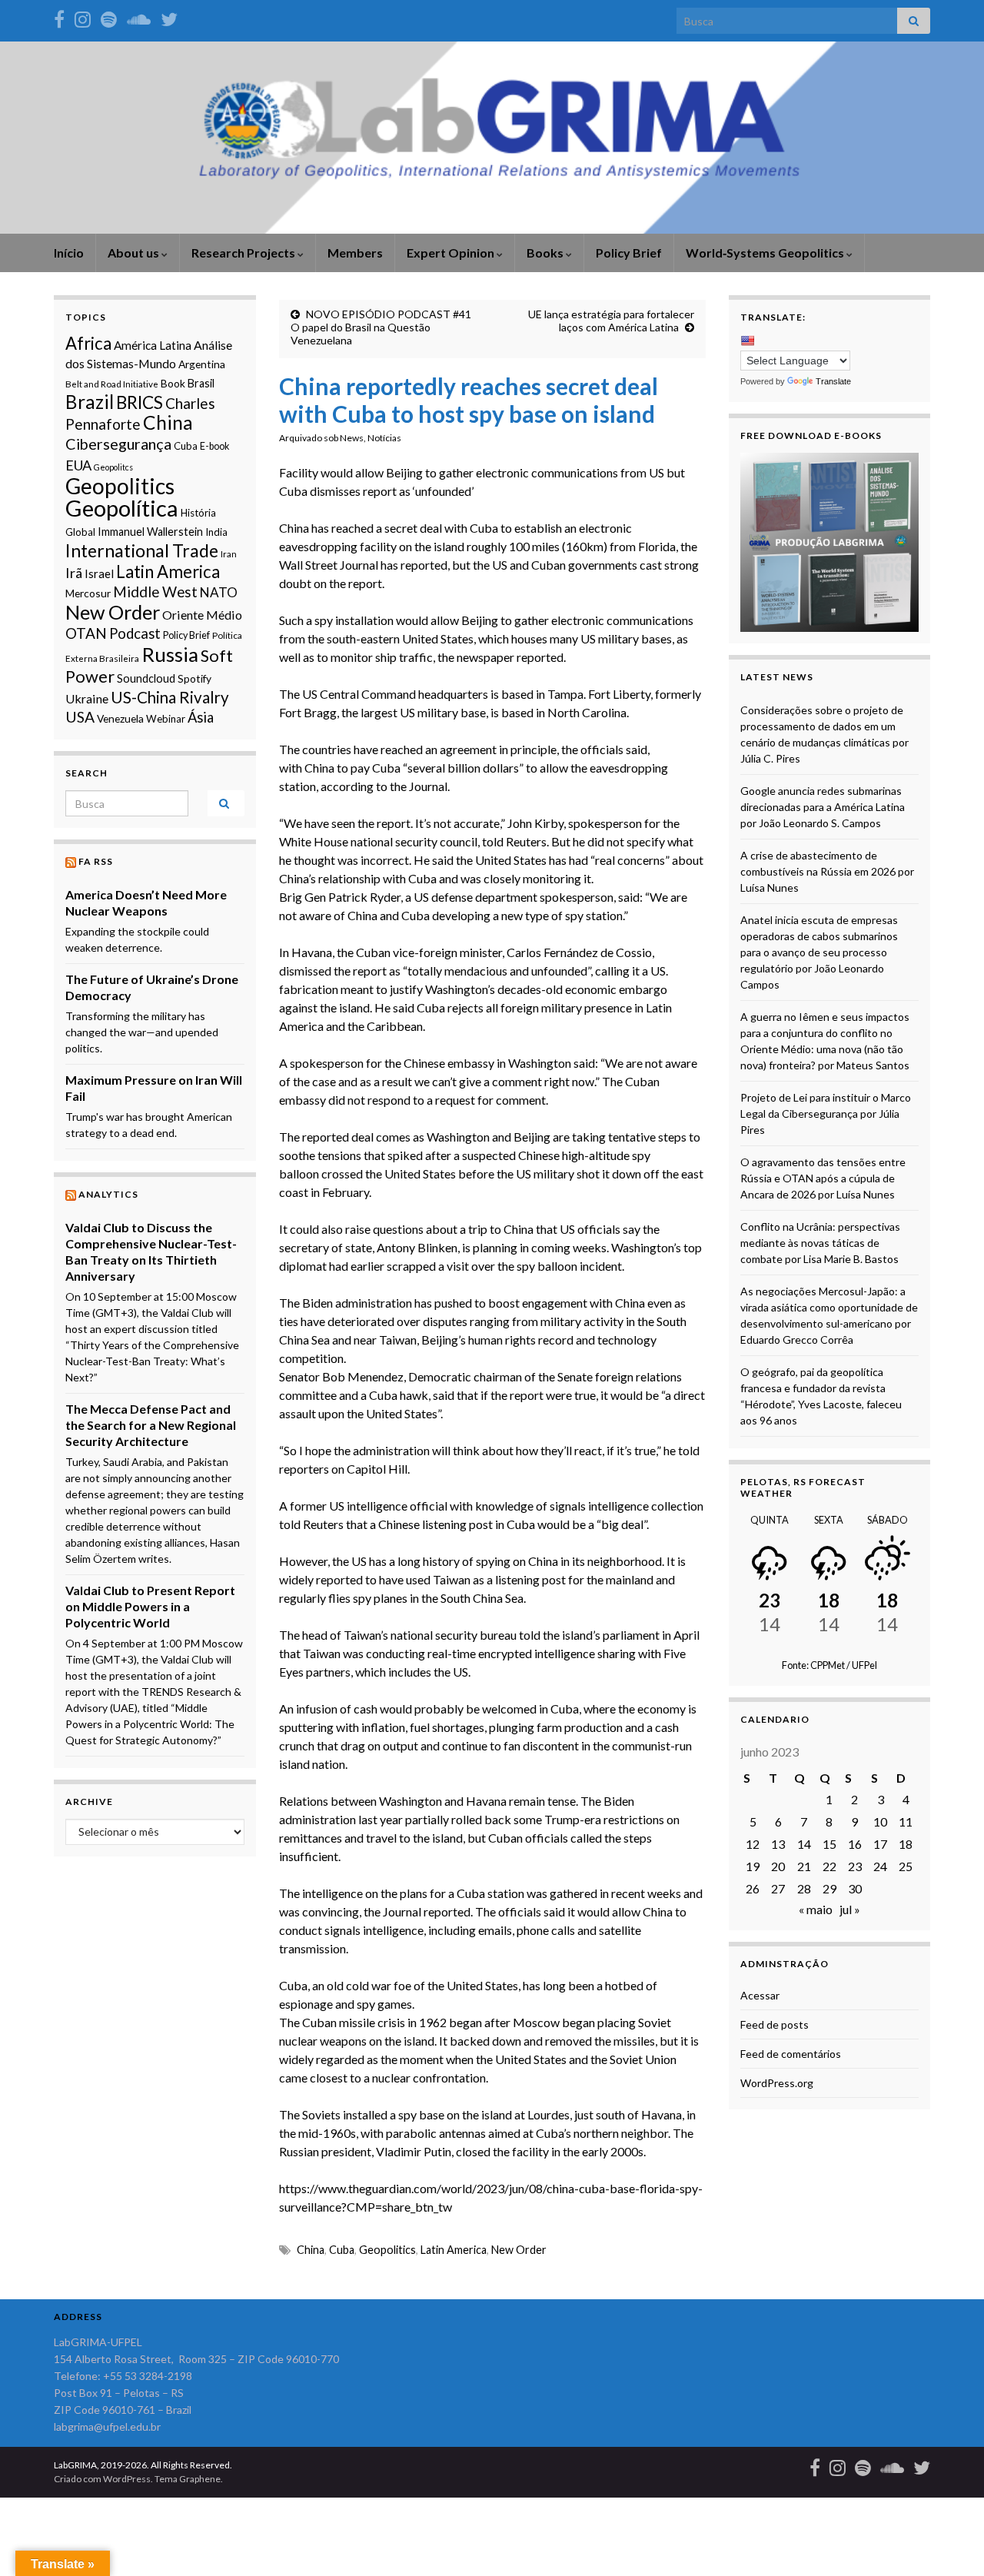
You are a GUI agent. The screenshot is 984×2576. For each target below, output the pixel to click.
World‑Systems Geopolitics (766, 253)
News (352, 438)
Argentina (202, 364)
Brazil (90, 402)
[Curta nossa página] (59, 17)
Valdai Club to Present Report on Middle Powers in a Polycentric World (150, 1606)
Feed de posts (775, 2024)
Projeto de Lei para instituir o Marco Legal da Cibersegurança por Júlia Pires (826, 1113)
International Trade (142, 550)
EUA (78, 465)
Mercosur (88, 593)
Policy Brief (629, 253)
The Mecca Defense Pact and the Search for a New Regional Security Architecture (151, 1425)
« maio (816, 1909)
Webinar (166, 719)
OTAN (86, 633)
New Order (519, 2250)
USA (80, 717)
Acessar (760, 1995)
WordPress (127, 2479)
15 (829, 1844)
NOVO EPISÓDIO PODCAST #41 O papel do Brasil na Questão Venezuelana (381, 327)
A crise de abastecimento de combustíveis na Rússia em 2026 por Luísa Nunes (827, 871)
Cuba (422, 878)
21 (804, 1866)
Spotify (194, 678)
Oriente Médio (202, 615)
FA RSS (96, 861)
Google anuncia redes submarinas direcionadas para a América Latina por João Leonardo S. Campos (823, 807)
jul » (850, 1909)
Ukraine (87, 698)
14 (804, 1844)
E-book (214, 446)
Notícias (384, 438)
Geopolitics (387, 2250)
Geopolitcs (113, 467)
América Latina (153, 345)
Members (355, 253)
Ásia (201, 717)
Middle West (155, 592)
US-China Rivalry (170, 697)
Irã (74, 573)
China (319, 768)
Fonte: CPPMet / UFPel (829, 1665)
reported (540, 657)
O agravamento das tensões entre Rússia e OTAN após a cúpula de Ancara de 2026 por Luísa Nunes (823, 1178)
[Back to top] (949, 2541)
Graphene (200, 2479)
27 (778, 1888)
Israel (99, 573)
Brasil (201, 383)
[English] (747, 341)
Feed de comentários (791, 2054)
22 (829, 1866)
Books (546, 253)
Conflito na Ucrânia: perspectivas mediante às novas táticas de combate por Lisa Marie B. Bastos (820, 1243)
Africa (88, 343)
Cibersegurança (118, 444)
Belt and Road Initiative (112, 384)
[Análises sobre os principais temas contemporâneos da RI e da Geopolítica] (109, 17)
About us (135, 253)
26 (753, 1888)
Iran (229, 553)
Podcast (135, 633)
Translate (833, 381)
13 (778, 1844)
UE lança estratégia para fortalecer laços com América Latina (611, 321)
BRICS (140, 402)
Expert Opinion (452, 253)
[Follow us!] (83, 17)
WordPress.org (777, 2083)
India (216, 532)
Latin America (454, 2250)
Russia (170, 654)
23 (855, 1866)
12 (753, 1844)
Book (173, 383)
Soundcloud (146, 678)
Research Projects (244, 253)
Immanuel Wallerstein (150, 532)
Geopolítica (122, 508)
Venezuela (120, 718)
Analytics (108, 1194)
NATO (219, 592)
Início (69, 253)
